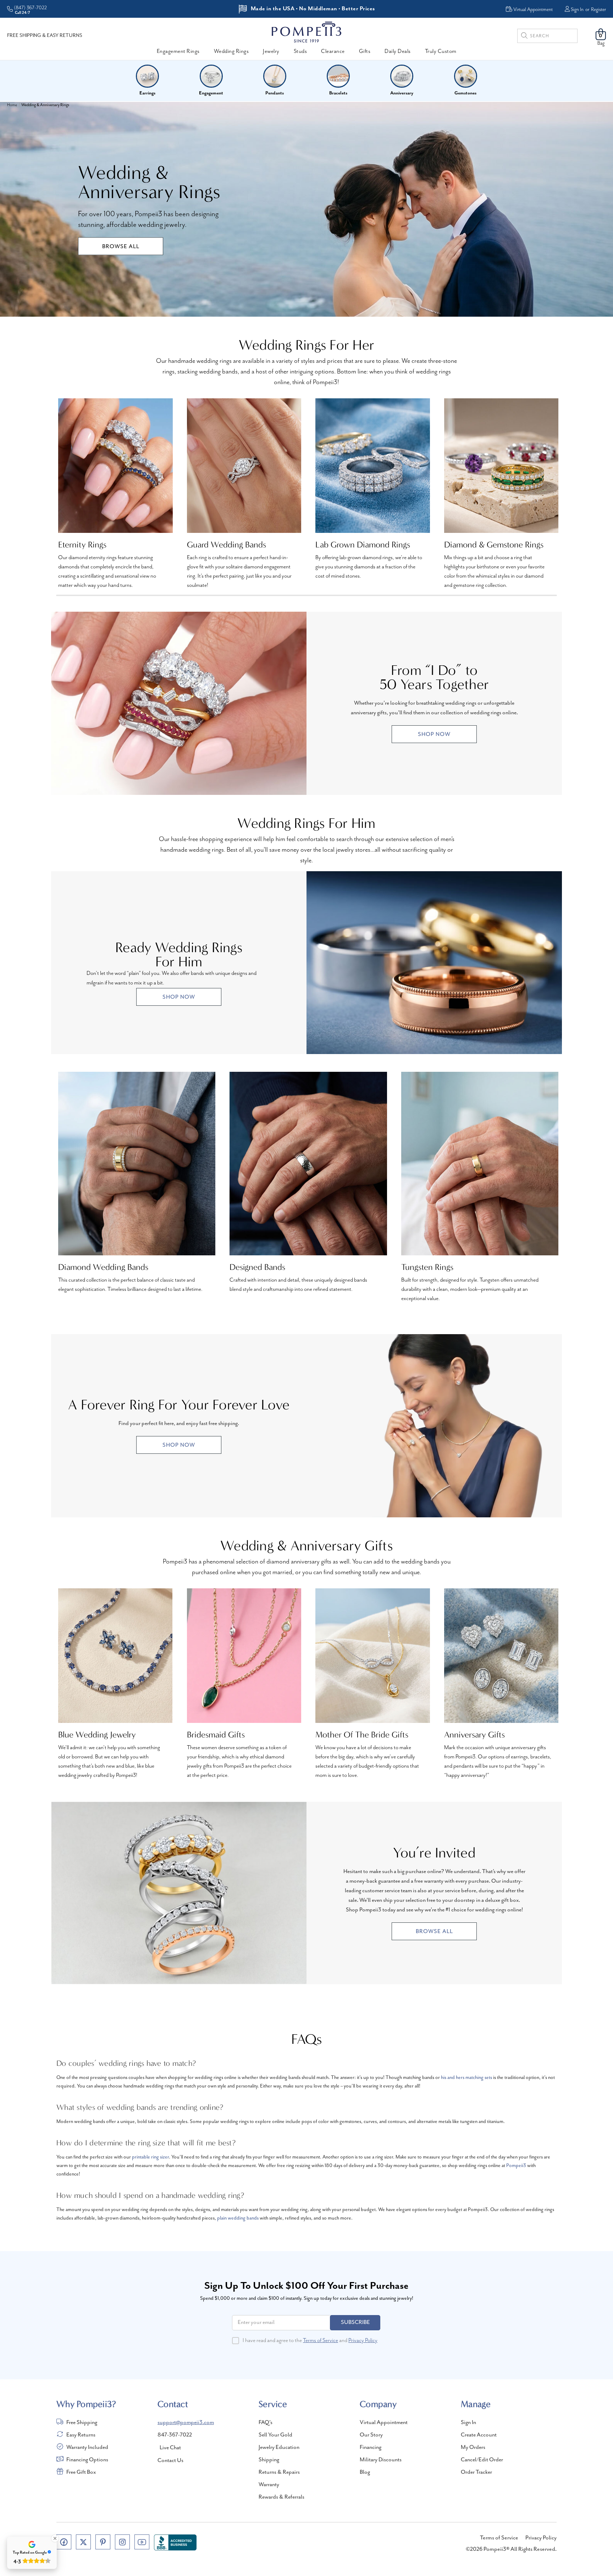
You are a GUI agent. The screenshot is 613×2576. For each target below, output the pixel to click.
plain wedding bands (238, 2218)
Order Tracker (476, 2472)
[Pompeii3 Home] (306, 32)
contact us (170, 2461)
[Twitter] (83, 2542)
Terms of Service (321, 2341)
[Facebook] (64, 2542)
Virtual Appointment (384, 2423)
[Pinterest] (103, 2542)
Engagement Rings (178, 51)
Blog (365, 2472)
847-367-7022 (175, 2435)
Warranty (269, 2485)
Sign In (577, 10)
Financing (371, 2447)
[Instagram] (122, 2542)
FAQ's (266, 2423)
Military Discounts (381, 2460)
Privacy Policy (363, 2341)
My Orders (473, 2447)
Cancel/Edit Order (482, 2460)
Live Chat (170, 2448)
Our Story (371, 2435)
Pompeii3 (516, 2166)
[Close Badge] (55, 2538)
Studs (300, 51)
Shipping (269, 2460)
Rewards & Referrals (281, 2497)
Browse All (121, 247)
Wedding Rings (231, 51)
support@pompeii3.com (186, 2423)
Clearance (333, 51)
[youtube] (142, 2542)
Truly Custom (441, 51)
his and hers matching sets (466, 2078)
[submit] (524, 37)
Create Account (479, 2435)
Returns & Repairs (279, 2472)
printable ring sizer (150, 2157)
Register (598, 10)
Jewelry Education (279, 2447)
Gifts (365, 51)
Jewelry (271, 51)
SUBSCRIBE (355, 2323)
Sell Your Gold (275, 2435)
